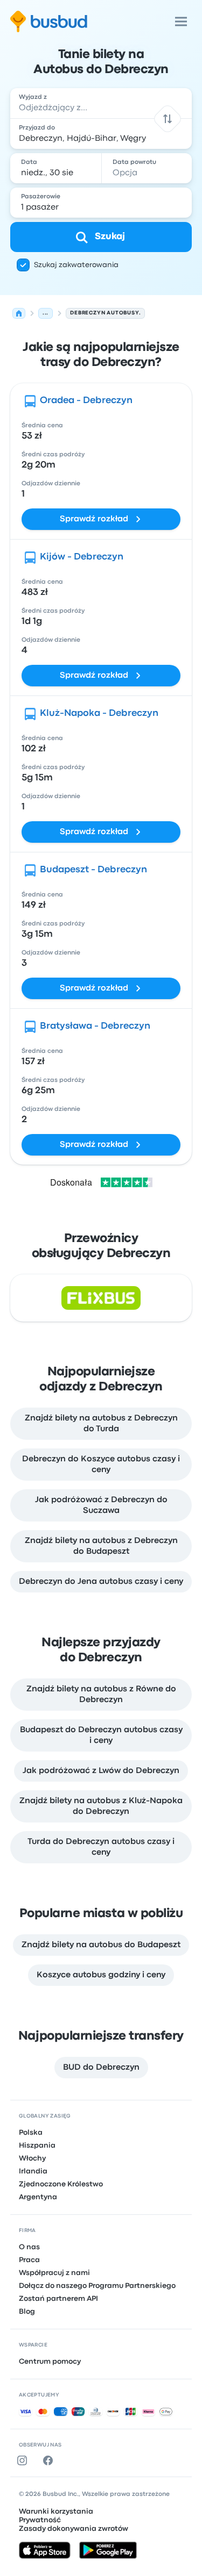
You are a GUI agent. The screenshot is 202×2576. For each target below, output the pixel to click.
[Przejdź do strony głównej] (49, 21)
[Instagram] (24, 2460)
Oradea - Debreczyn (86, 401)
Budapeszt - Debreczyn (93, 870)
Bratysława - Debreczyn (95, 1026)
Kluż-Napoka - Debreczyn (99, 713)
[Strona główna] (19, 313)
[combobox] (101, 103)
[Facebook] (50, 2460)
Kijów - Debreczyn (82, 557)
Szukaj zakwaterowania (76, 265)
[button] (168, 119)
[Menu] (181, 21)
